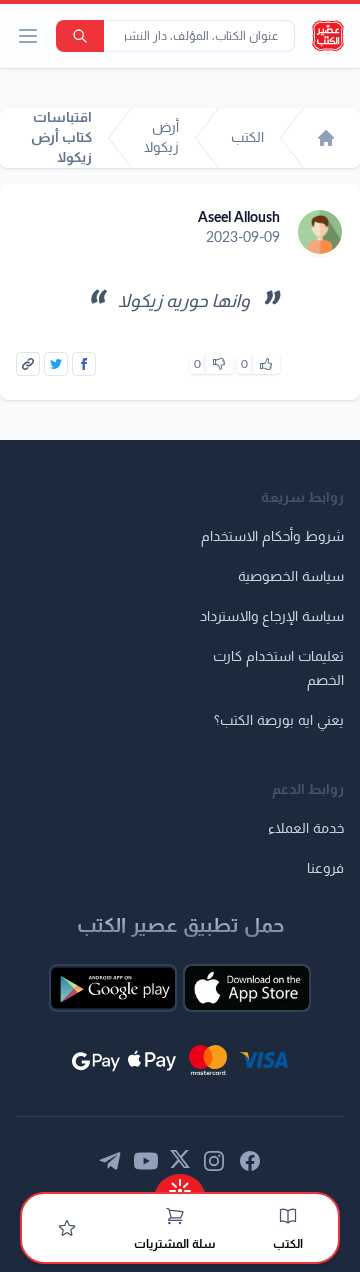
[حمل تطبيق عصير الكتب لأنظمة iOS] (247, 988)
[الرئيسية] (326, 138)
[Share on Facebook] (84, 364)
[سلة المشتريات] (175, 1216)
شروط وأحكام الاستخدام (272, 537)
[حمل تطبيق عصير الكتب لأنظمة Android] (113, 988)
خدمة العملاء (306, 829)
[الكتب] (288, 1216)
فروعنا (325, 869)
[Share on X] (56, 364)
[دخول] (67, 1228)
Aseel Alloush (239, 218)
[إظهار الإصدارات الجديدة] (180, 1184)
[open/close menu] (28, 36)
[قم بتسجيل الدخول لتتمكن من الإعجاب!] (266, 364)
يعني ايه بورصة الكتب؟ (279, 721)
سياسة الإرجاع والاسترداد (272, 617)
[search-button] (80, 36)
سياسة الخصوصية (291, 577)
